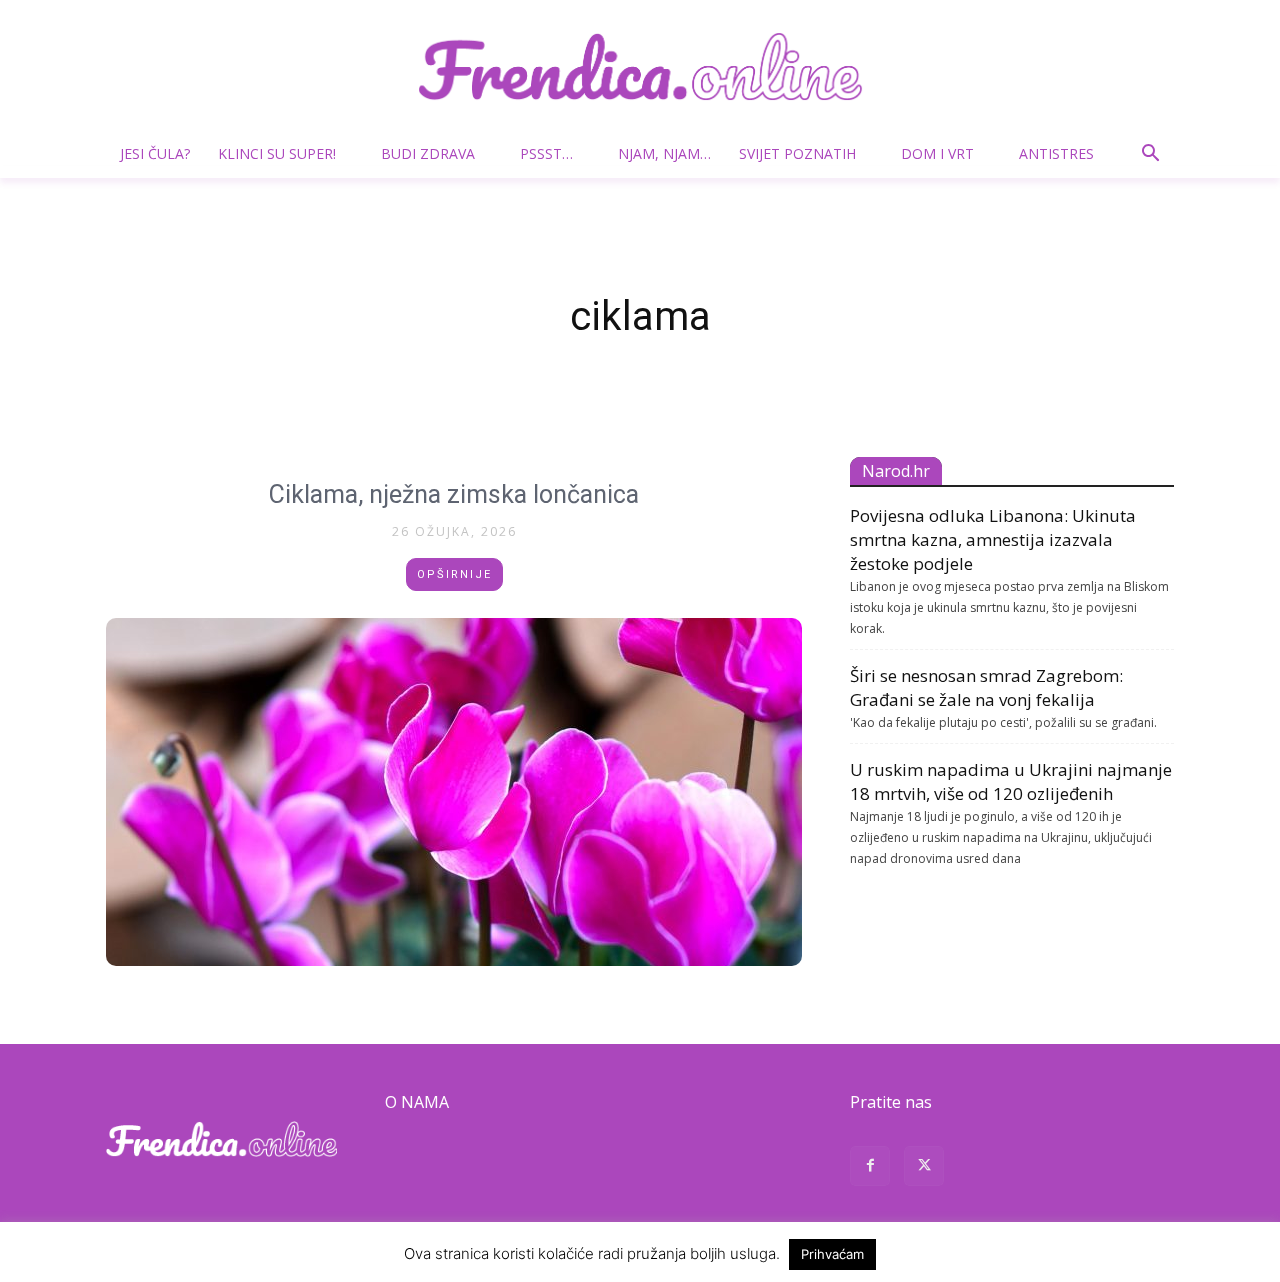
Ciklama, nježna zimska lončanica (454, 494)
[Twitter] (924, 1168)
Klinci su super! (277, 153)
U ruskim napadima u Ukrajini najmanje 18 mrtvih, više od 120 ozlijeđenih (1011, 781)
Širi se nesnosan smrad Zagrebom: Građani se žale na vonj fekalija (986, 687)
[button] (1150, 155)
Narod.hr (896, 471)
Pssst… (546, 153)
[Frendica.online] (640, 66)
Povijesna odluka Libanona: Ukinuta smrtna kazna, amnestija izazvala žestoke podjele (993, 539)
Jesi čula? (155, 153)
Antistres (1056, 153)
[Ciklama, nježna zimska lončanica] (454, 792)
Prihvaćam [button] (832, 1254)
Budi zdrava (428, 153)
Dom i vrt (937, 153)
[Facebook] (870, 1168)
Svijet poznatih (797, 153)
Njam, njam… (664, 153)
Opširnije (454, 574)
